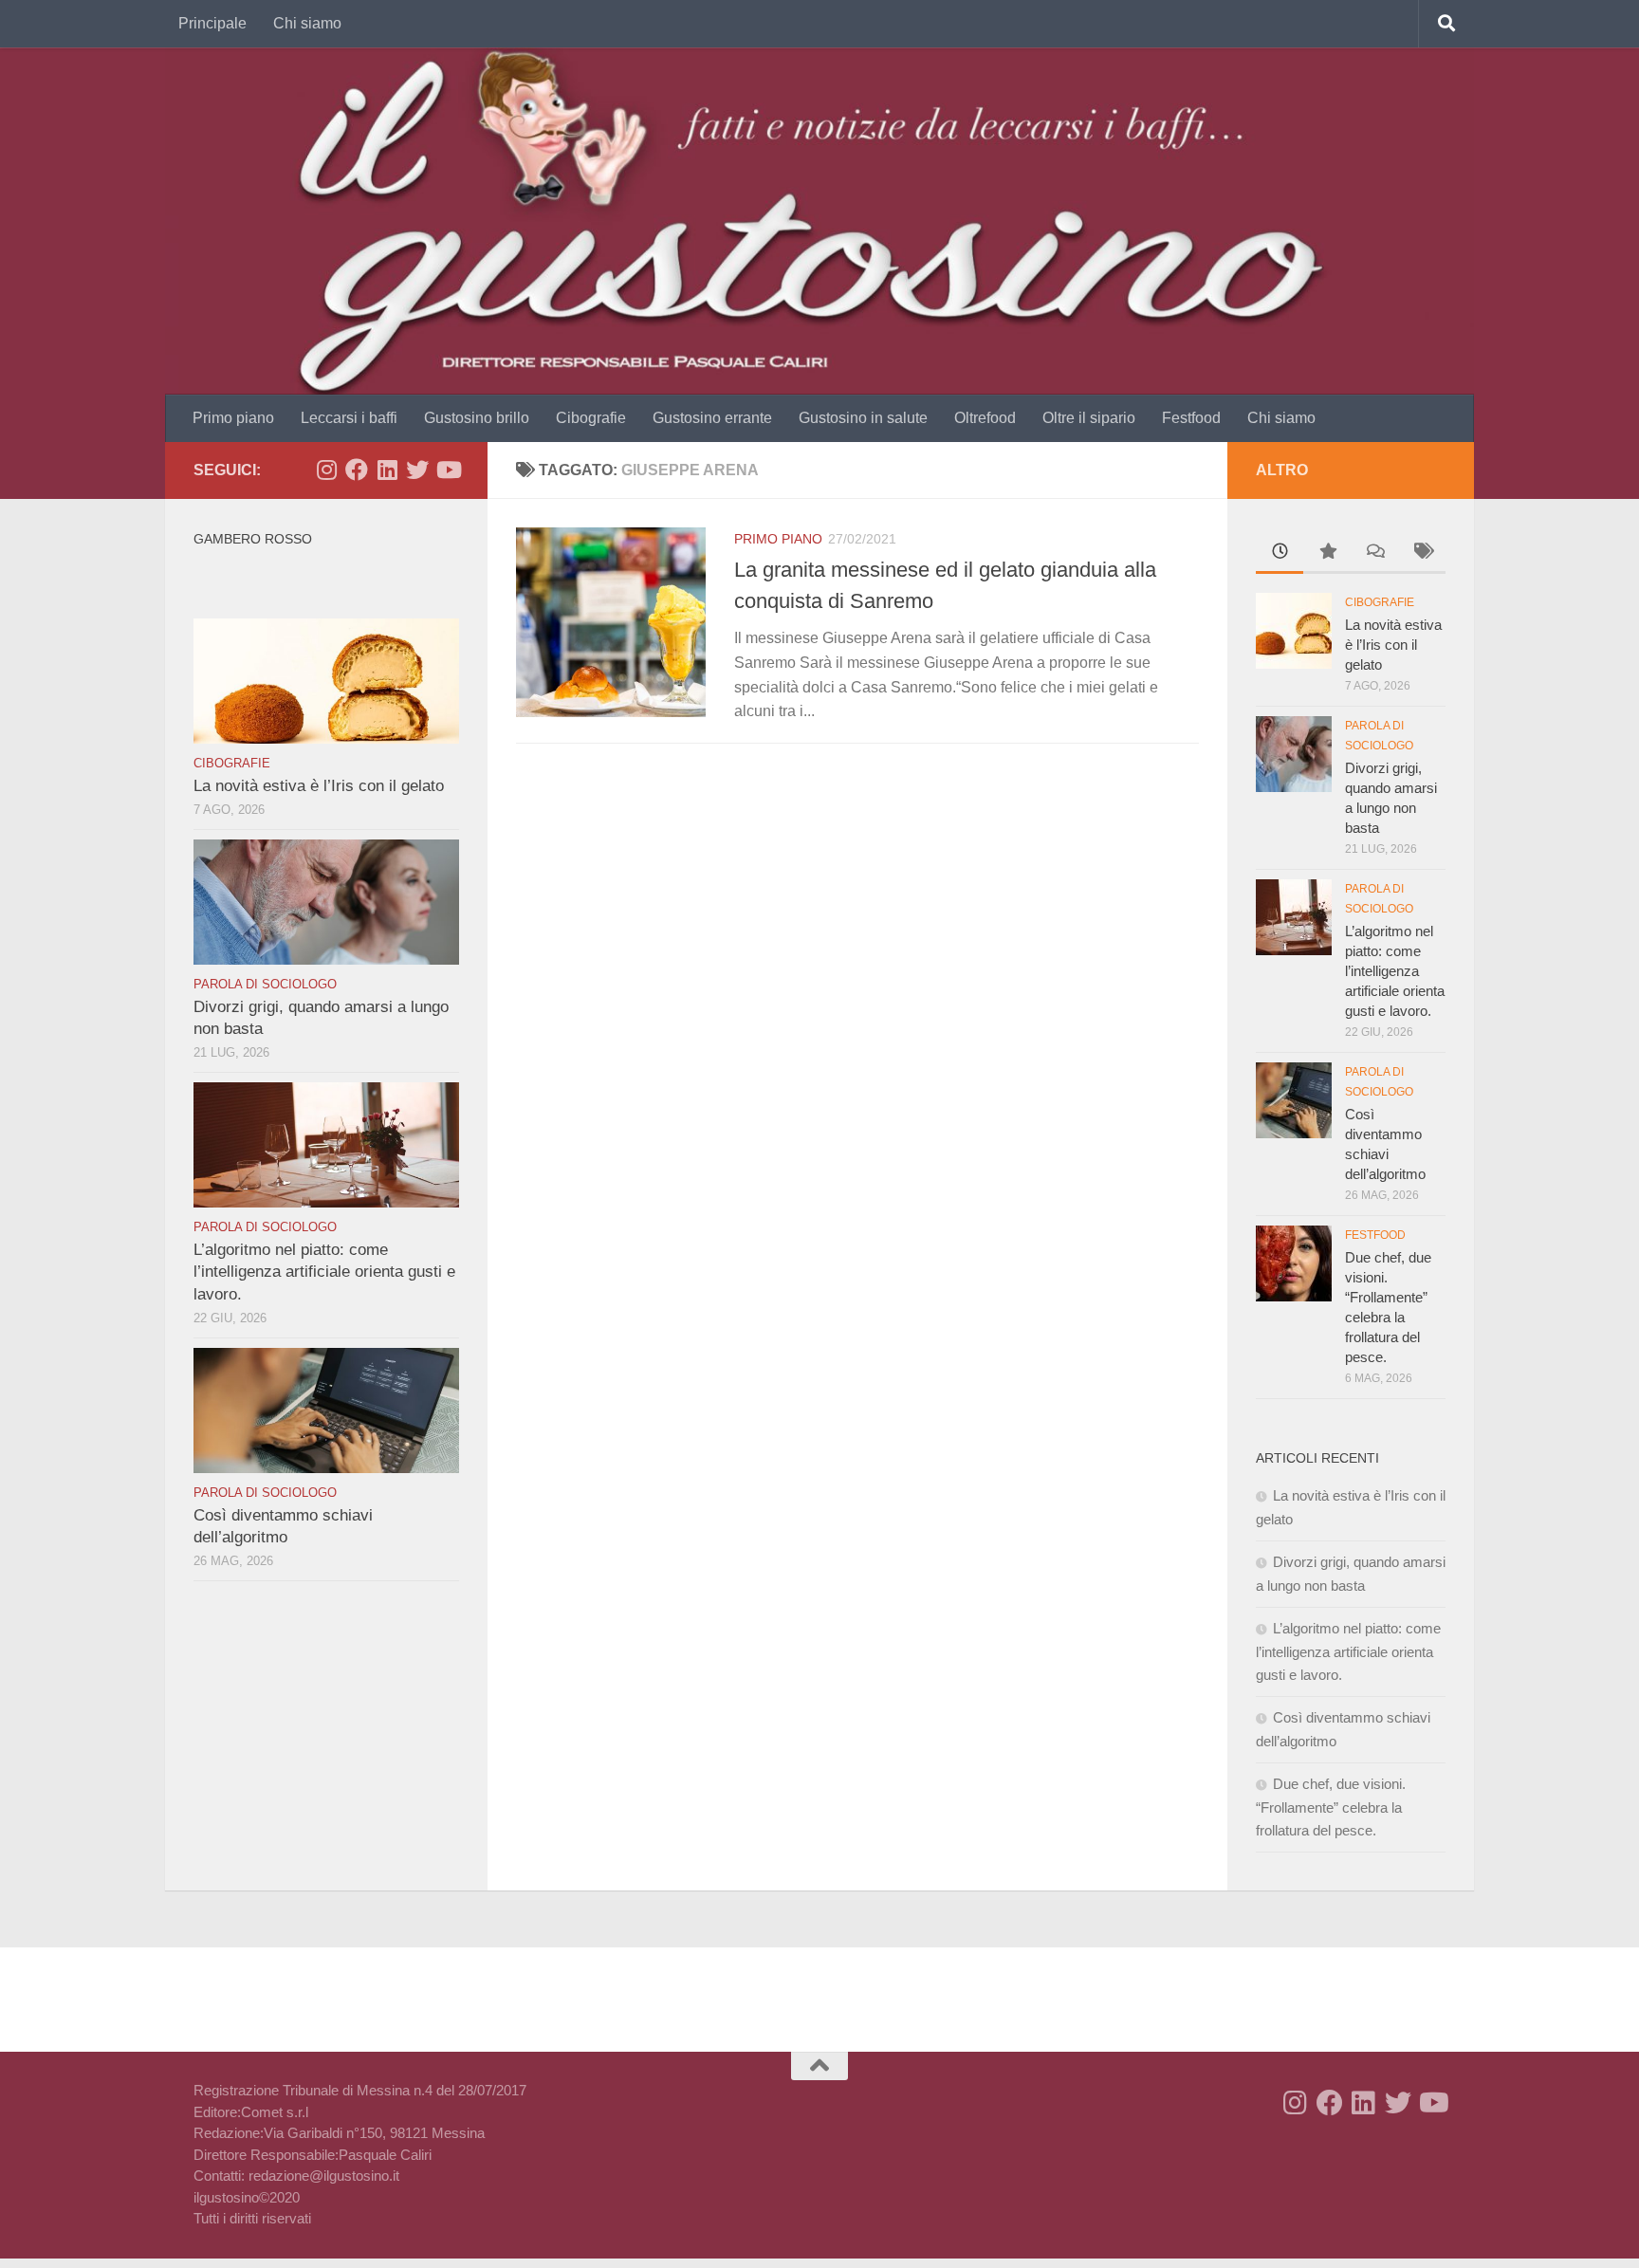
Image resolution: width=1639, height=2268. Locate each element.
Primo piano (233, 418)
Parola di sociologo (265, 984)
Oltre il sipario (1089, 418)
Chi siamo (307, 23)
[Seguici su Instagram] (326, 470)
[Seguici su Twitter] (417, 470)
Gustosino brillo (477, 418)
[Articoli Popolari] (1327, 553)
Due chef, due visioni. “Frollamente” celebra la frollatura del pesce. (1331, 1807)
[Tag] (1422, 553)
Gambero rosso (253, 539)
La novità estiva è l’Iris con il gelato (319, 786)
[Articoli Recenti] (1280, 553)
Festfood (1191, 418)
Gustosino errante (712, 418)
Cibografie (591, 418)
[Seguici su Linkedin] (387, 470)
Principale (212, 23)
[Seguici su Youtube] (448, 470)
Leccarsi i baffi (349, 418)
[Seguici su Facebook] (357, 470)
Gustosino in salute (863, 418)
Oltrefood (985, 418)
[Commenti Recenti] (1374, 553)
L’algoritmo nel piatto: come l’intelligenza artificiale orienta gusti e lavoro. (324, 1272)
